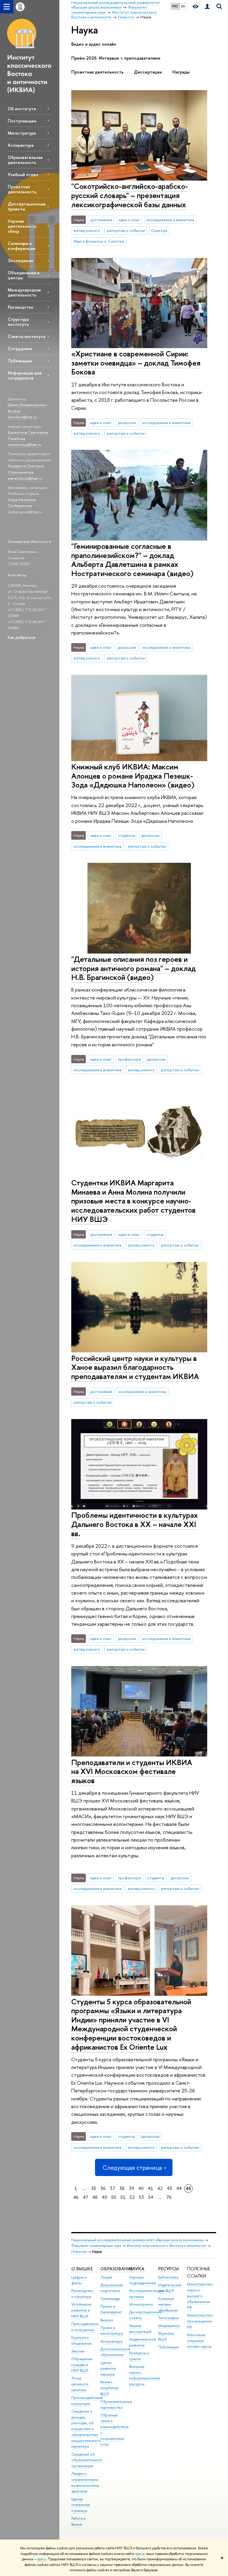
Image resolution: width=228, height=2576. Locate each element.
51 (123, 2197)
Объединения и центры (24, 275)
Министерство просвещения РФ (200, 2321)
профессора (129, 1059)
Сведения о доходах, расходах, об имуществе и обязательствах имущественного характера (86, 2429)
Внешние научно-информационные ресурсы (145, 2375)
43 (170, 2188)
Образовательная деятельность (25, 160)
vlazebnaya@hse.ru (24, 444)
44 (179, 2188)
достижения (101, 220)
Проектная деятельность (22, 189)
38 (122, 2188)
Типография (168, 2318)
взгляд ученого (87, 230)
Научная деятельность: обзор (22, 226)
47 (85, 2197)
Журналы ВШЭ (166, 2336)
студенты (126, 835)
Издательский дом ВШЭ (170, 2288)
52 (132, 2197)
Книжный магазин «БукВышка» (168, 2305)
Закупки (78, 2351)
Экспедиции (20, 260)
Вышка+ (107, 2320)
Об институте (22, 109)
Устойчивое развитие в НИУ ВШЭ (81, 2310)
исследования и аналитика (170, 220)
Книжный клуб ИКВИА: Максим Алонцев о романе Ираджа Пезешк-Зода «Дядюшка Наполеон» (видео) (133, 776)
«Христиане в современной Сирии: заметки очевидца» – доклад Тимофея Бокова (136, 363)
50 (114, 2197)
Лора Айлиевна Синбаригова (22, 503)
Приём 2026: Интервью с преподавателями (116, 58)
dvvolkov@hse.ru (22, 417)
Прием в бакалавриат (111, 2309)
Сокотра (159, 230)
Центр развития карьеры (108, 2369)
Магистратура (22, 133)
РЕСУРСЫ (168, 2269)
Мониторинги (141, 2304)
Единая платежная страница (80, 2505)
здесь (140, 2554)
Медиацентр (169, 2326)
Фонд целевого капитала (80, 2384)
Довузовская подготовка (112, 2288)
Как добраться (22, 637)
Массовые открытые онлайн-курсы (199, 2341)
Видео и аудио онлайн (94, 44)
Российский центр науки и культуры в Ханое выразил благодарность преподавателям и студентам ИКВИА (135, 1367)
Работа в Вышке (78, 2521)
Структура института (18, 322)
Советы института (26, 336)
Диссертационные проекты (27, 206)
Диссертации (148, 72)
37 (113, 2188)
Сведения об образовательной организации (87, 2460)
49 (104, 2197)
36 (103, 2188)
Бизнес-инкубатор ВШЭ (109, 2388)
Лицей (106, 2277)
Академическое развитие (143, 2342)
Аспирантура (21, 145)
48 (95, 2197)
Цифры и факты (79, 2280)
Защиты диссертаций (140, 2329)
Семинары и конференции (22, 246)
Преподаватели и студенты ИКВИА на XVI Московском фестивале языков (132, 1771)
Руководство (20, 307)
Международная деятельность (24, 292)
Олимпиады (110, 2299)
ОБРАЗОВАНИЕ (117, 2269)
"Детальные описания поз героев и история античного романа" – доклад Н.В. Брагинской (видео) (133, 968)
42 (160, 2188)
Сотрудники (20, 349)
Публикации (20, 361)
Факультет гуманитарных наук (96, 2246)
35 (94, 2188)
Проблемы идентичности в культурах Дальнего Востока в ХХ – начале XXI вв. (134, 1524)
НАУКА (137, 2269)
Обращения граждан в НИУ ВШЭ (82, 2365)
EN (183, 6)
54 (151, 2197)
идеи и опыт (129, 220)
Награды (181, 72)
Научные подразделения (142, 2280)
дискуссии (127, 423)
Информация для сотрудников (24, 375)
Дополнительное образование (115, 2352)
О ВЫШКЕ (82, 2269)
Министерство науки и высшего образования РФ (200, 2296)
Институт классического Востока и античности (166, 2246)
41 (151, 2188)
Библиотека (168, 2277)
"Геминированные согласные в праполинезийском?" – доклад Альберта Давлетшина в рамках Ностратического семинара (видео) (132, 560)
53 (141, 2197)
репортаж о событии (126, 230)
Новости (79, 2251)
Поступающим (22, 121)
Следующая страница (132, 2168)
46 (76, 2197)
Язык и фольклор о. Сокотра (99, 241)
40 (141, 2188)
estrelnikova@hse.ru (25, 478)
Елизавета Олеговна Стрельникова (26, 469)
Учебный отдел (23, 174)
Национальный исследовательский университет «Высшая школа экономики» (137, 2240)
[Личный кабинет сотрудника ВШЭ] (207, 7)
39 (132, 2188)
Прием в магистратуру (112, 2331)
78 (169, 2197)
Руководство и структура (82, 2294)
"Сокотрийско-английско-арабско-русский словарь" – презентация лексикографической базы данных (130, 195)
